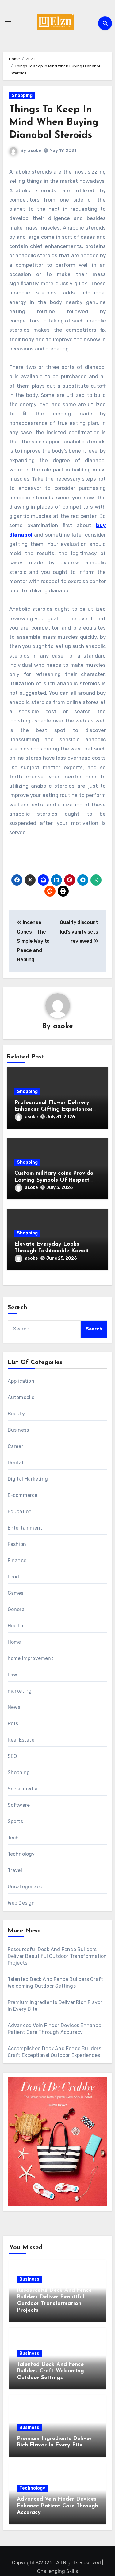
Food (13, 1577)
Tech (13, 1838)
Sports (15, 1821)
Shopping (22, 96)
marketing (20, 1691)
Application (21, 1381)
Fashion (17, 1544)
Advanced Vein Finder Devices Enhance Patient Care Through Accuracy (57, 2506)
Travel (15, 1870)
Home (14, 1642)
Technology (21, 1854)
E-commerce (23, 1495)
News (14, 1707)
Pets (13, 1724)
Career (15, 1446)
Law (13, 1675)
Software (19, 1805)
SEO (12, 1756)
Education (20, 1512)
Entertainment (25, 1528)
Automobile (21, 1397)
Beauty (16, 1414)
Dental (15, 1463)
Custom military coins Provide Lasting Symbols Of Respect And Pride (54, 1180)
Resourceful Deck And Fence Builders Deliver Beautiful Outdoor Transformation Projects (57, 1956)
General (17, 1609)
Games (16, 1593)
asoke (34, 151)
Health (15, 1626)
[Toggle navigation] (8, 23)
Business (18, 1430)
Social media (23, 1789)
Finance (17, 1560)
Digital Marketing (28, 1479)
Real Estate (21, 1740)
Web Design (21, 1903)
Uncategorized (25, 1887)
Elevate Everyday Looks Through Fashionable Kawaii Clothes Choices (52, 1251)
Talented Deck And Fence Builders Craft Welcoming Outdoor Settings (50, 2371)
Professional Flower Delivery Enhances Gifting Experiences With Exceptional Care (54, 1109)
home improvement (31, 1658)
